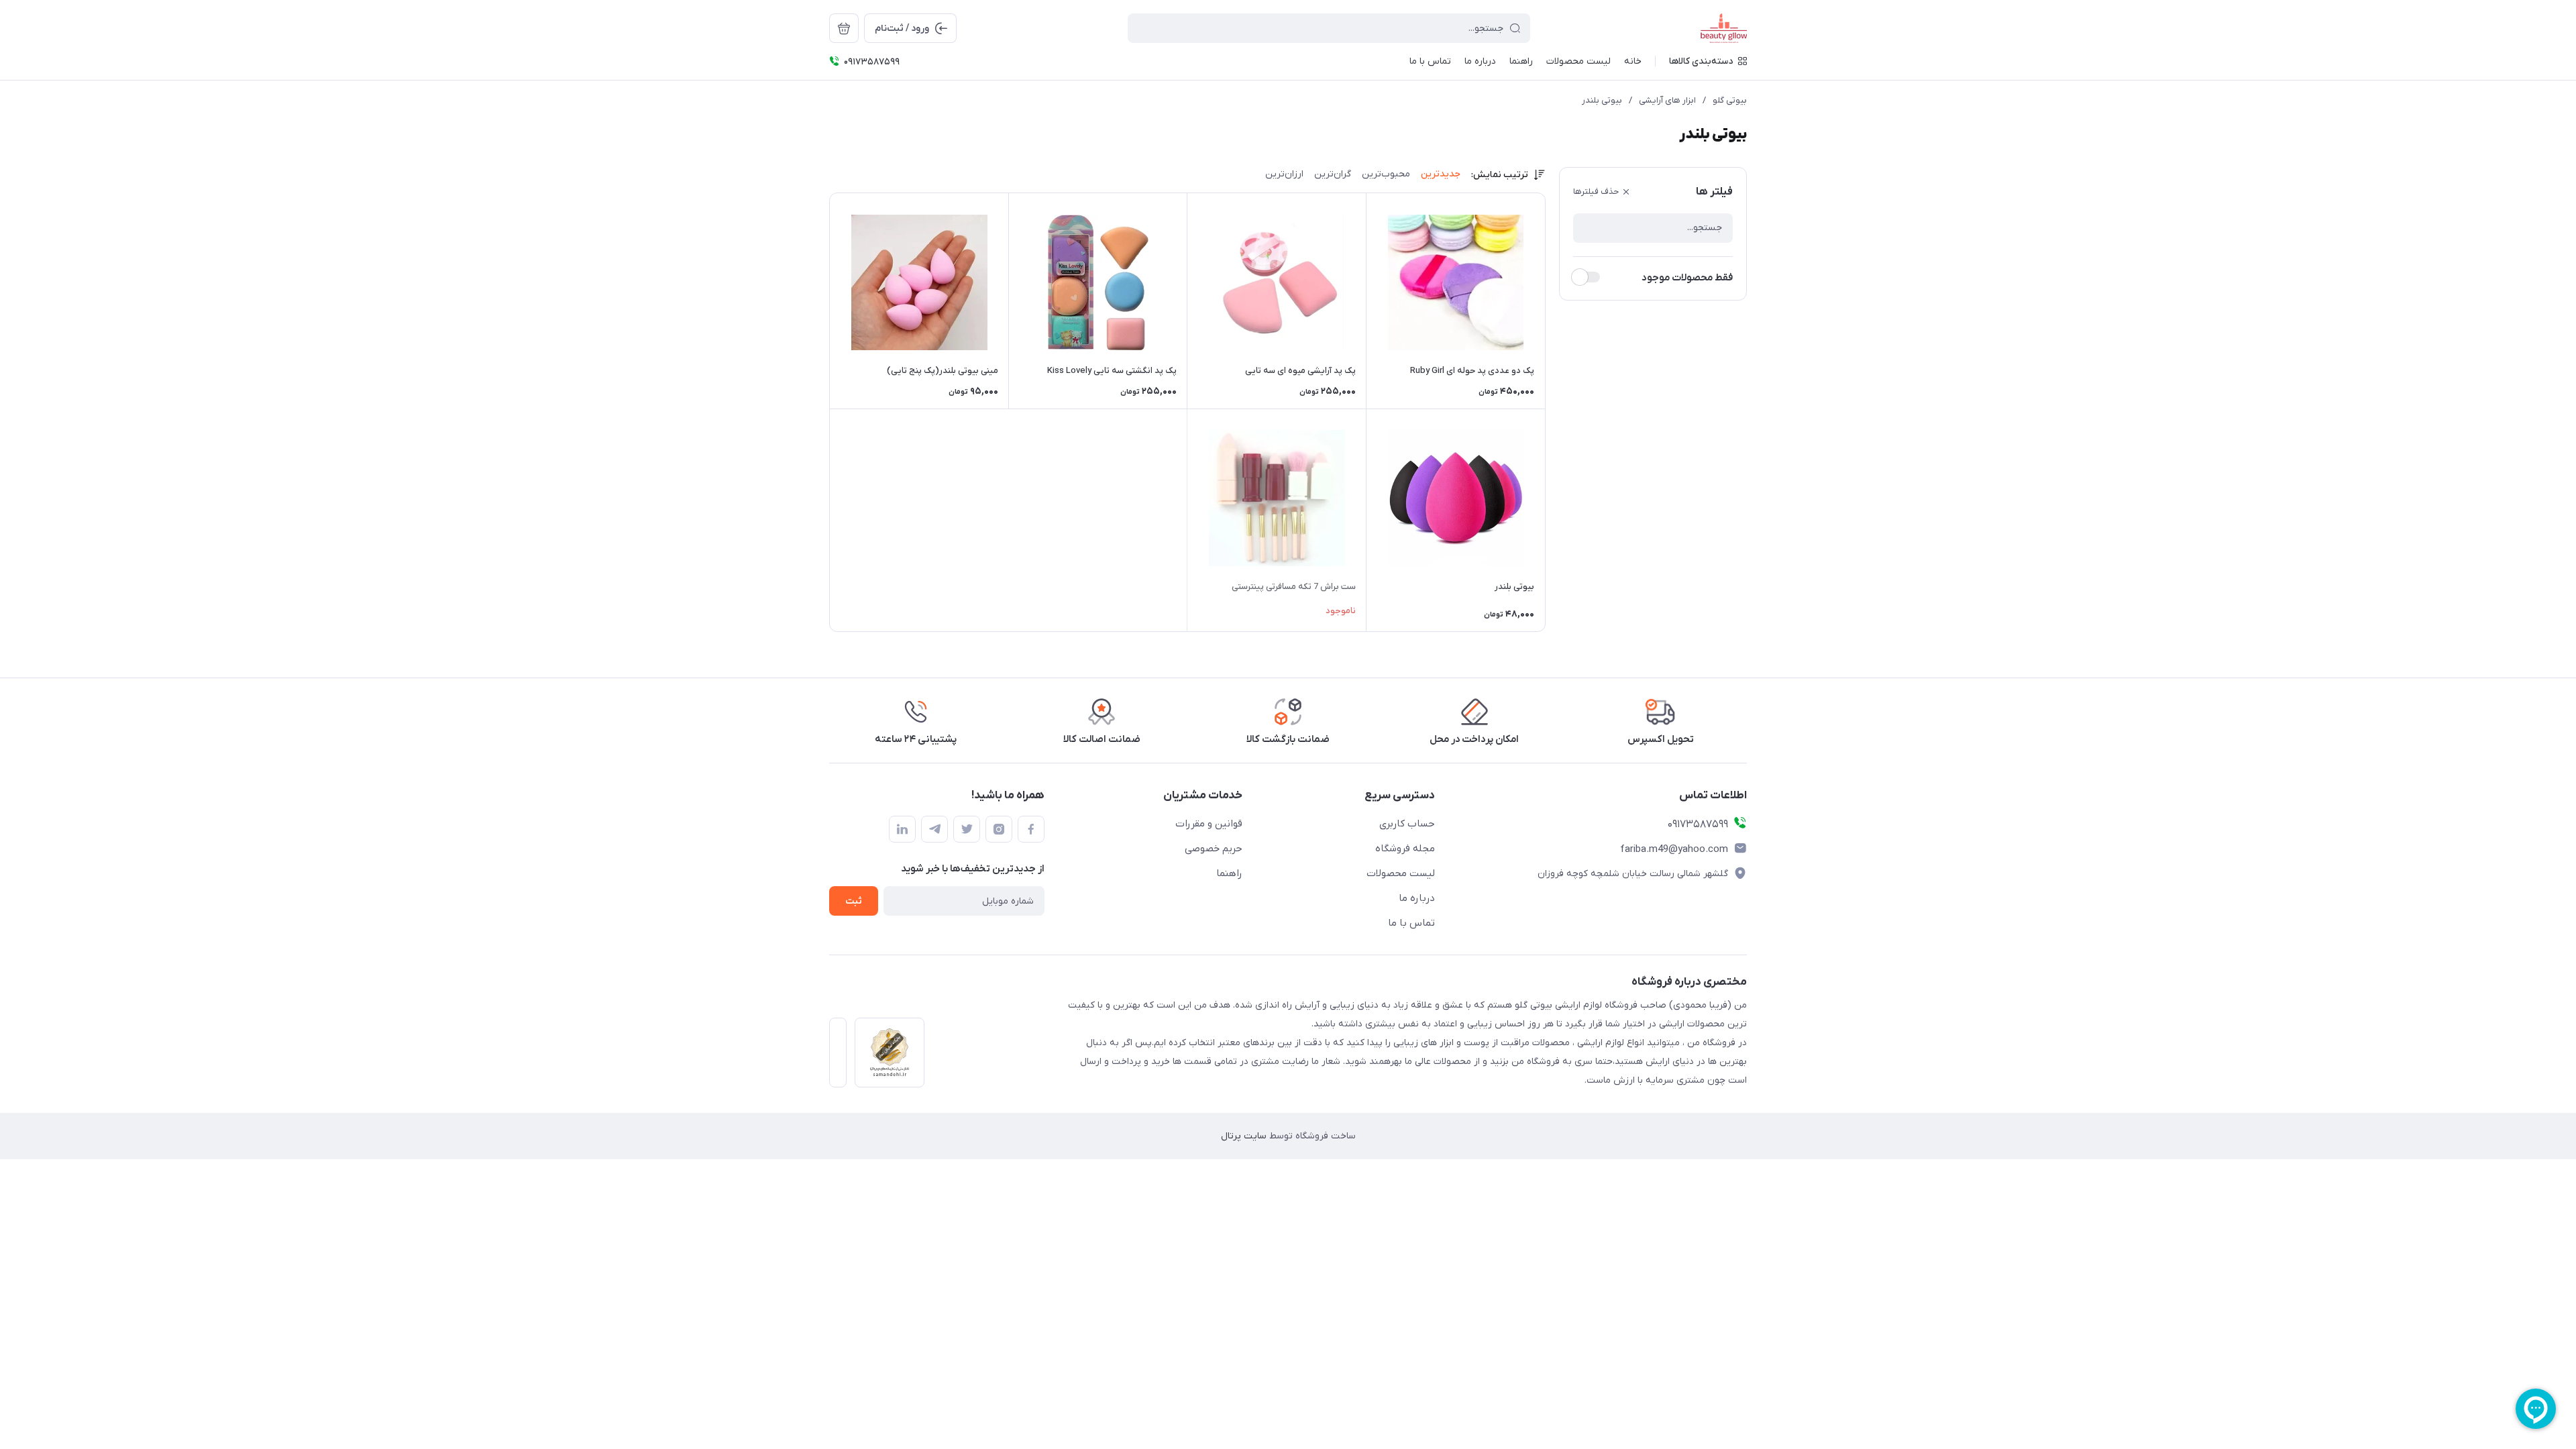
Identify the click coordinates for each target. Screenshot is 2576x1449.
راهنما (1229, 873)
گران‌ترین (1333, 174)
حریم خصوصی (1214, 849)
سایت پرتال (1244, 1136)
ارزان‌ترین (1284, 174)
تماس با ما (1411, 923)
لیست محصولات (1401, 873)
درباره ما (1417, 898)
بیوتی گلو (1730, 100)
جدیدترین (1441, 174)
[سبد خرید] (844, 28)
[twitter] (967, 829)
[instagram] (999, 829)
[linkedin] (902, 829)
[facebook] (1031, 829)
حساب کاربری (1407, 824)
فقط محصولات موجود (1687, 278)
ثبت (854, 901)
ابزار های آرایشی (1667, 100)
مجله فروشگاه (1405, 849)
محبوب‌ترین (1386, 174)
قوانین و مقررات (1209, 824)
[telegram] (934, 829)
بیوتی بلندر (1602, 100)
